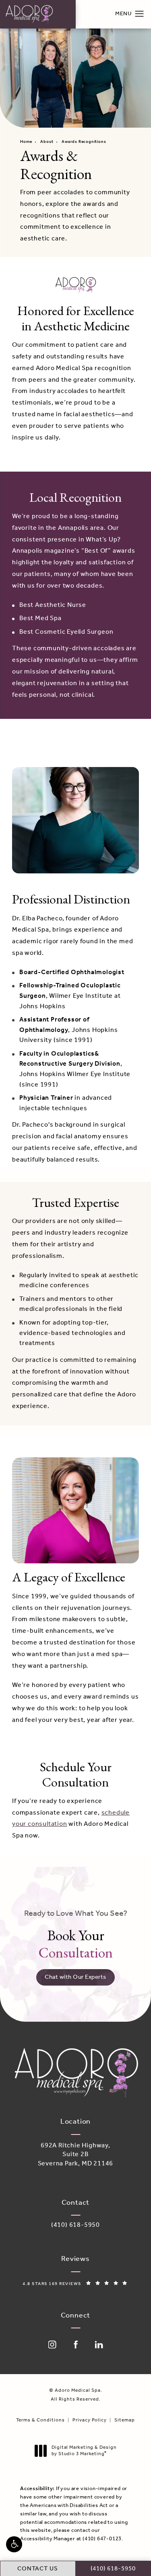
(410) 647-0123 (102, 2539)
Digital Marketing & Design (84, 2451)
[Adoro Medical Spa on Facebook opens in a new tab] (76, 2344)
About (47, 142)
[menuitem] (52, 2344)
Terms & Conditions (40, 2420)
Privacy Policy (90, 2420)
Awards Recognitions (84, 142)
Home (26, 142)
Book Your (76, 1935)
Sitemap (125, 2420)
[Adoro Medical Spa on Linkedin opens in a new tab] (99, 2344)
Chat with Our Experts (75, 1977)
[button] (14, 2544)
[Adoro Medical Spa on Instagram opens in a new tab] (52, 2344)
